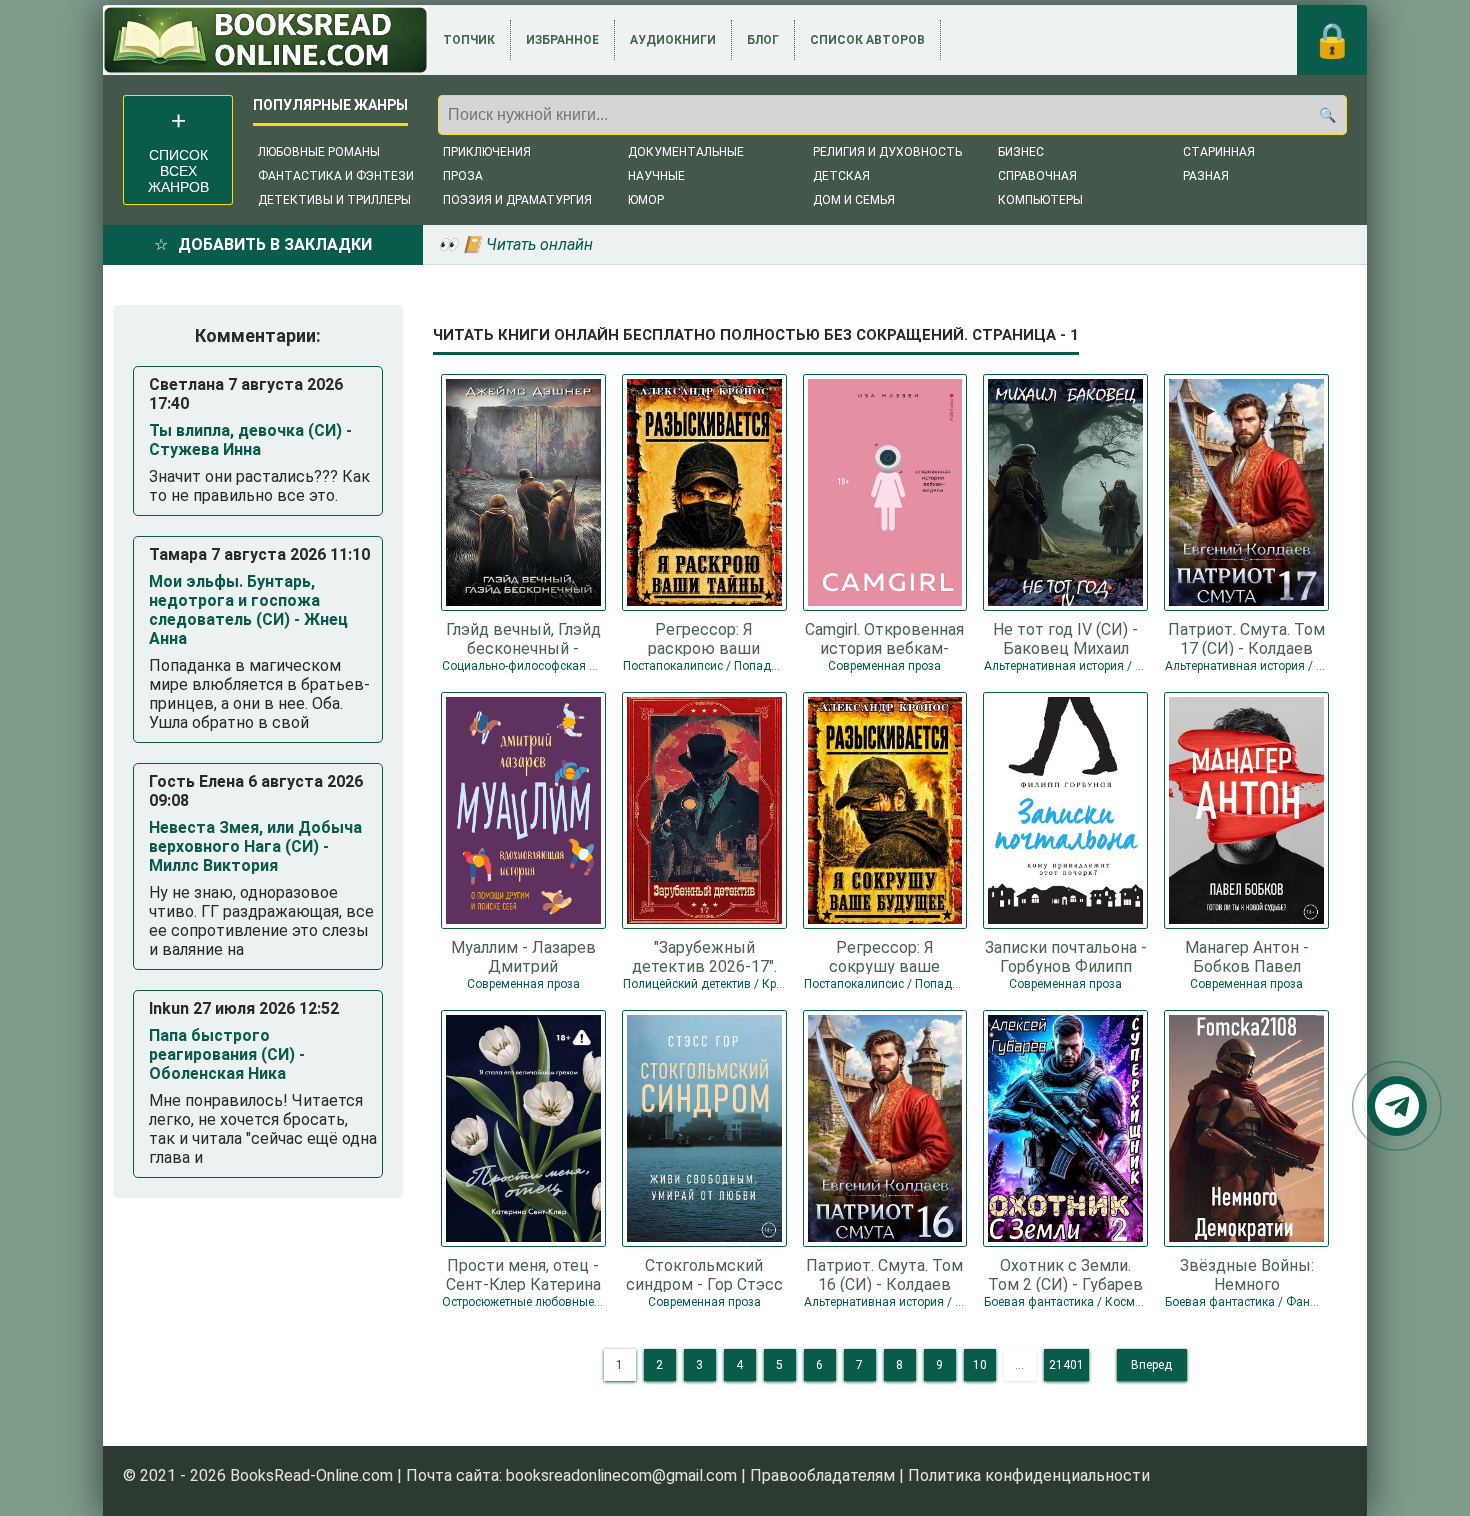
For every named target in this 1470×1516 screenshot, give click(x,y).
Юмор (646, 200)
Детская (841, 176)
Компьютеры (1040, 200)
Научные (656, 176)
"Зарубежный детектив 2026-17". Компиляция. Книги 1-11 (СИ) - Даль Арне (704, 956)
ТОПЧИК (469, 40)
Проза (463, 176)
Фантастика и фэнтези (336, 176)
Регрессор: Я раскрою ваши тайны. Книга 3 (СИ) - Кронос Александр (704, 638)
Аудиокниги (673, 40)
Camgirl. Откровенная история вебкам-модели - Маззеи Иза (884, 638)
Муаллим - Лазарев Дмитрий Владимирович (523, 956)
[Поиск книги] (1327, 115)
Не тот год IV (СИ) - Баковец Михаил (1065, 638)
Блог (763, 40)
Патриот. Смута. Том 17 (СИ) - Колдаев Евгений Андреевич (1246, 638)
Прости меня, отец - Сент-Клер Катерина (523, 1274)
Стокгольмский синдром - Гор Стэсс (704, 1274)
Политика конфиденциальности (1029, 1475)
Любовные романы (319, 152)
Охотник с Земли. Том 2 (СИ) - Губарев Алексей (1065, 1274)
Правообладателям (822, 1475)
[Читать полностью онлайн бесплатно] (265, 40)
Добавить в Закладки (275, 244)
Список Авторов (867, 40)
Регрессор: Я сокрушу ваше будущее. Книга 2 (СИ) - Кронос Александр (885, 956)
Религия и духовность (887, 152)
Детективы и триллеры (334, 200)
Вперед (1151, 1365)
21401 (1066, 1365)
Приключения (487, 152)
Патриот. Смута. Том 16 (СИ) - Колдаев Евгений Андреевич (884, 1274)
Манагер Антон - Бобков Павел (1247, 956)
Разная (1206, 176)
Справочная (1037, 176)
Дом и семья (854, 200)
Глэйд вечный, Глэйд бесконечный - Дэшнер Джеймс (523, 638)
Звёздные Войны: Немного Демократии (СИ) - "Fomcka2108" (1247, 1274)
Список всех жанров (178, 171)
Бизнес (1021, 152)
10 (980, 1365)
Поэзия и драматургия (517, 200)
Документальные (686, 152)
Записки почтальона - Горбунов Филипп (1066, 956)
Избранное (562, 40)
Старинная (1219, 152)
